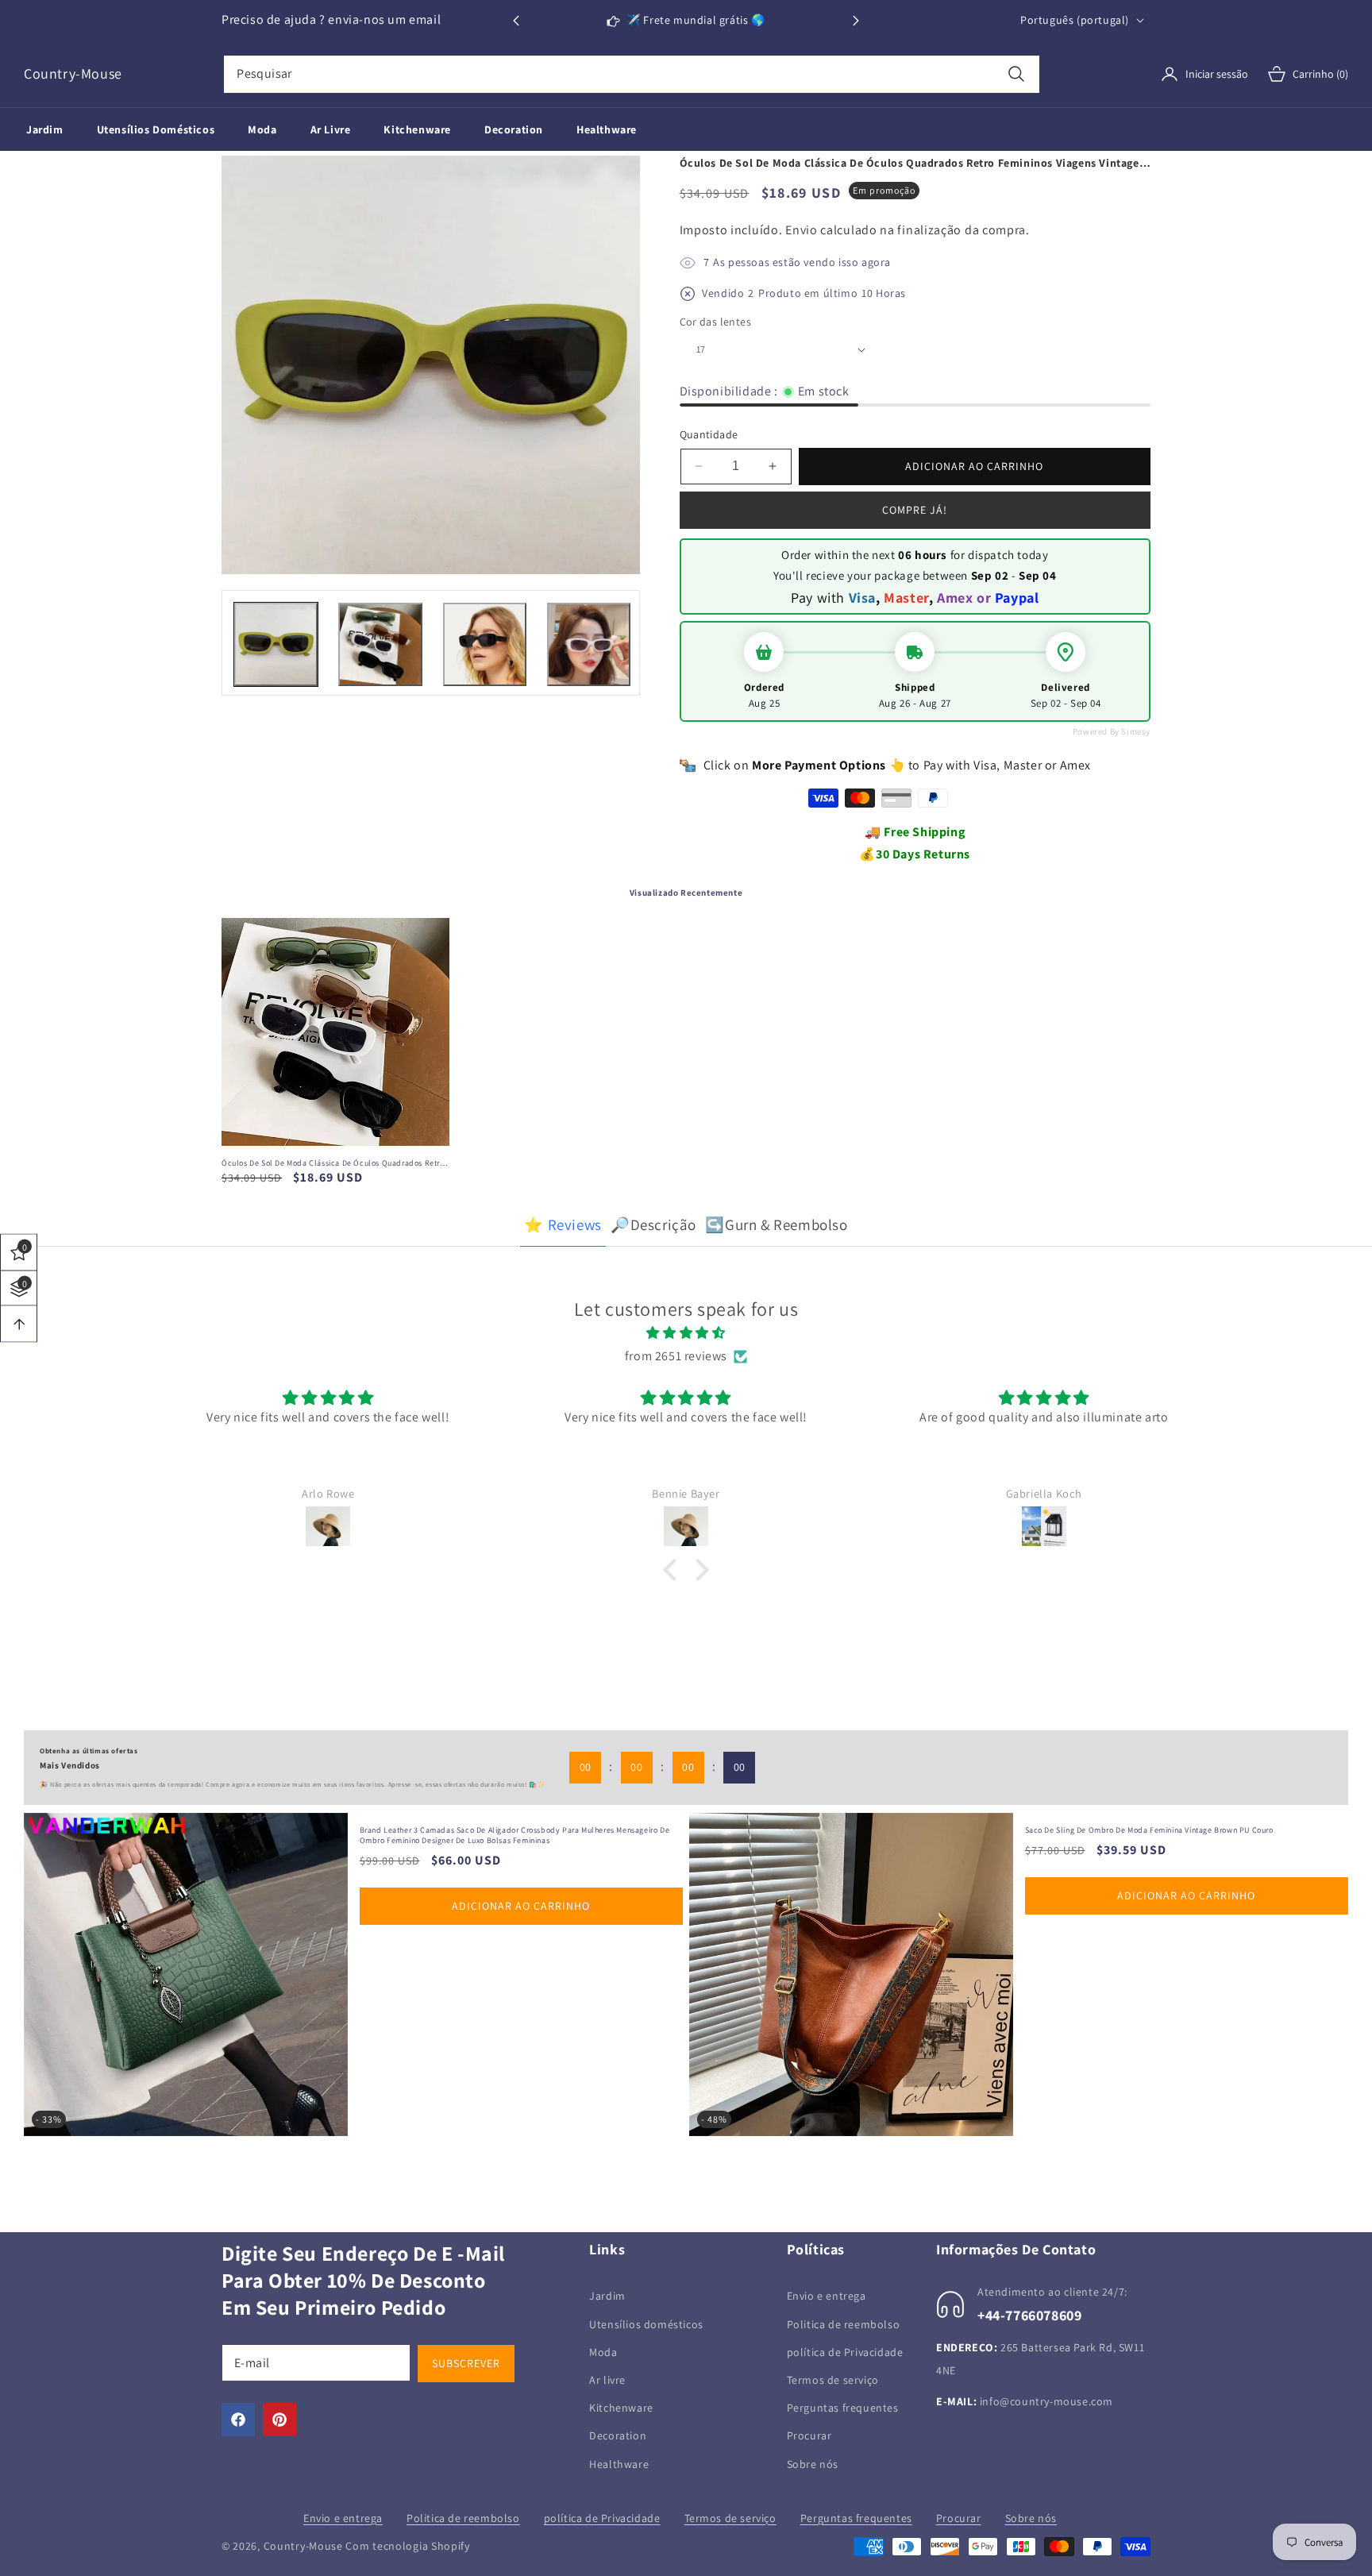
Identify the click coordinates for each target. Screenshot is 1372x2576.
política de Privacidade (845, 2351)
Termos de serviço (833, 2379)
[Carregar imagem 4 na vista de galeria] (589, 644)
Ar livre (607, 2379)
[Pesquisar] (1017, 74)
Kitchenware (621, 2408)
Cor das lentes (716, 322)
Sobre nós (813, 2463)
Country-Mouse (303, 2546)
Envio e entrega (827, 2296)
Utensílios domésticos (646, 2323)
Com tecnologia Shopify (407, 2546)
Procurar (809, 2435)
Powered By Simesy (1112, 731)
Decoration (618, 2435)
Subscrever (466, 2363)
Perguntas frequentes (843, 2408)
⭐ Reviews (563, 1224)
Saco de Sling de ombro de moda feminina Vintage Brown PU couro (494, 1830)
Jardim (607, 2296)
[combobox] (632, 74)
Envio (802, 230)
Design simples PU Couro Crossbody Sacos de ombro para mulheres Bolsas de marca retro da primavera (1192, 1836)
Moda (603, 2351)
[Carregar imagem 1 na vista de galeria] (276, 644)
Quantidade (709, 434)
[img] (686, 1333)
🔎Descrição (653, 1224)
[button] (856, 21)
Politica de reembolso (844, 2323)
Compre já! (915, 510)
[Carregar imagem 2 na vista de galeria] (380, 644)
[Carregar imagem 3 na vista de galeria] (485, 644)
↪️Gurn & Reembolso (776, 1224)
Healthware (619, 2463)
